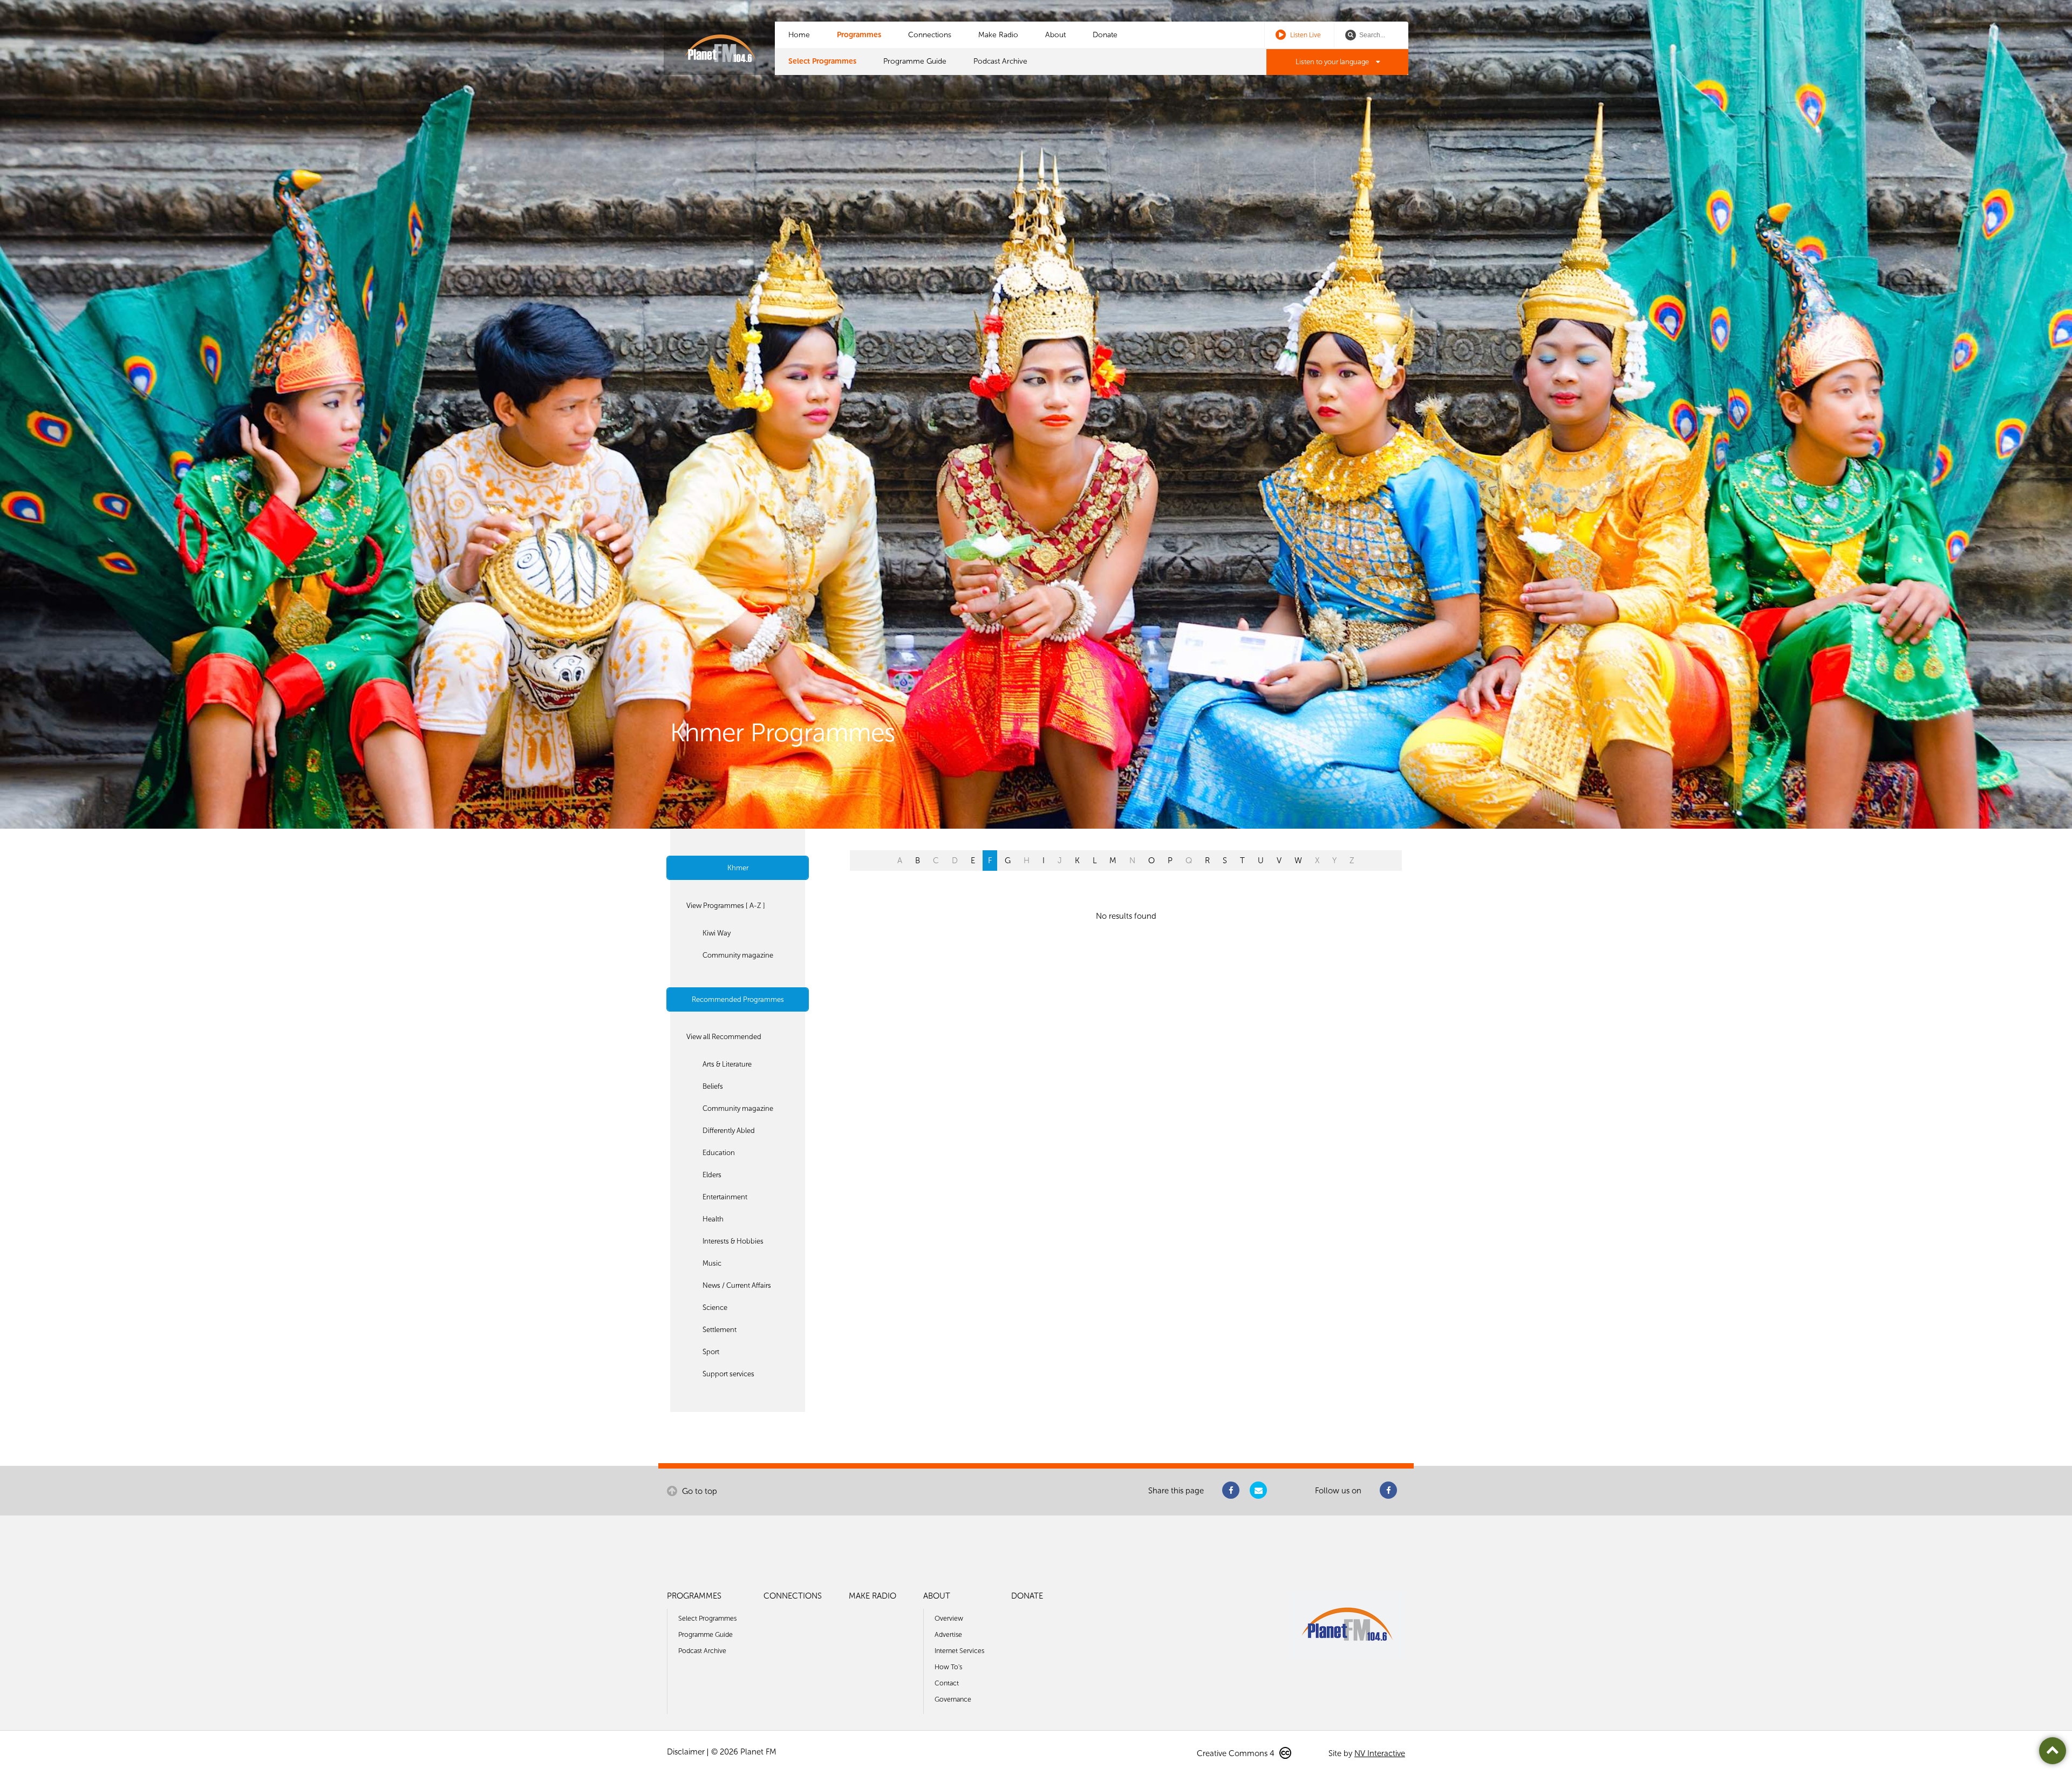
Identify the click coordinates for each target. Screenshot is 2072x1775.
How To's (948, 1667)
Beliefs (713, 1086)
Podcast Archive (1000, 61)
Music (712, 1263)
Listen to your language (1333, 62)
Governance (953, 1699)
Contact (947, 1683)
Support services (728, 1374)
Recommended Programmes (738, 999)
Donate (1105, 35)
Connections (930, 35)
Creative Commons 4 (1237, 1753)
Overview (949, 1618)
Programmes (859, 35)
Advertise (948, 1634)
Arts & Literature (727, 1064)
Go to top (698, 1491)
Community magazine (738, 955)
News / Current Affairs (737, 1285)
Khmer (738, 868)
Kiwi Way (717, 933)
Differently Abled (729, 1131)
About (1055, 35)
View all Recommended (724, 1037)
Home (799, 35)
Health (713, 1219)
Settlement (720, 1330)
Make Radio (998, 35)
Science (715, 1308)
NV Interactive (1380, 1753)
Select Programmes (822, 61)
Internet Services (959, 1651)
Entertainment (725, 1197)
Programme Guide (915, 61)
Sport (711, 1352)
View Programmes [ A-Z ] (726, 906)
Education (719, 1153)
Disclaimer (686, 1752)
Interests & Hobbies (733, 1241)
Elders (712, 1175)
